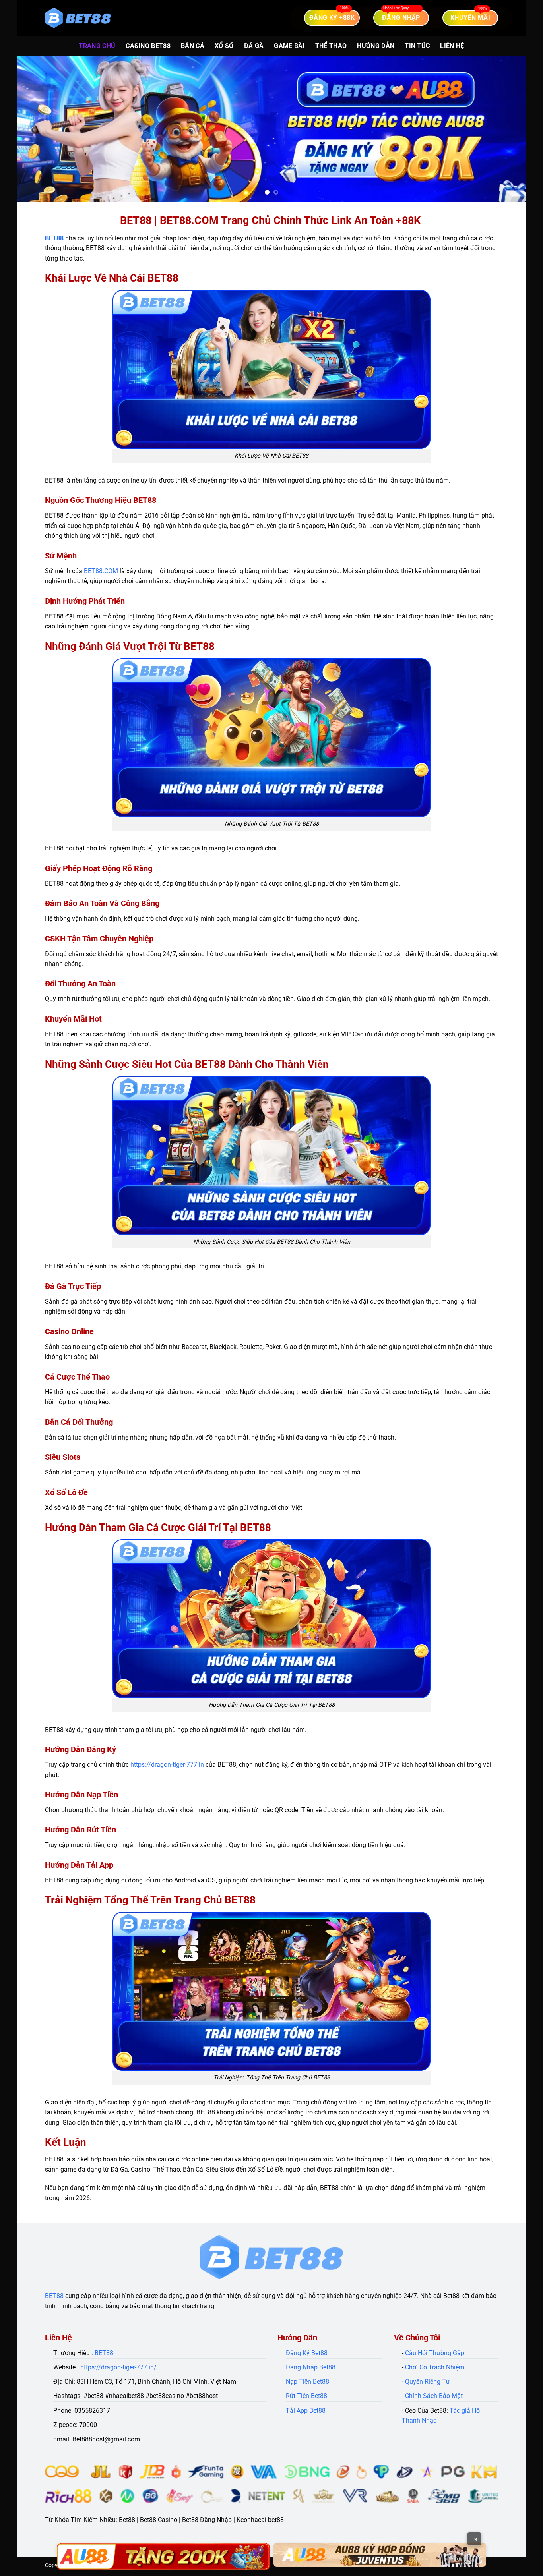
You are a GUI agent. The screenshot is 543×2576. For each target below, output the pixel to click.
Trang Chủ (97, 46)
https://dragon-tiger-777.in (167, 1765)
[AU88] (163, 2556)
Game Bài (289, 46)
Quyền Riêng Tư (428, 2382)
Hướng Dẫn (376, 46)
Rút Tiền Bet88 (306, 2396)
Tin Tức (417, 46)
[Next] (506, 129)
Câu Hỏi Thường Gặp (435, 2353)
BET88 (54, 238)
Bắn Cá (193, 46)
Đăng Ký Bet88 (307, 2353)
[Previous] (37, 129)
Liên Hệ (452, 46)
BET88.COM (101, 571)
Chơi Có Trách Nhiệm (435, 2367)
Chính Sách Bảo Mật (434, 2396)
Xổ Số (224, 46)
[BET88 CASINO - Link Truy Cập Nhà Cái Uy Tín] (78, 18)
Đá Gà (254, 46)
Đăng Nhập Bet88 (311, 2367)
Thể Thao (331, 46)
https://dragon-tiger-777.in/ (118, 2367)
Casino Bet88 (148, 46)
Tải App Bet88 (306, 2411)
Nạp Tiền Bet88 (307, 2382)
